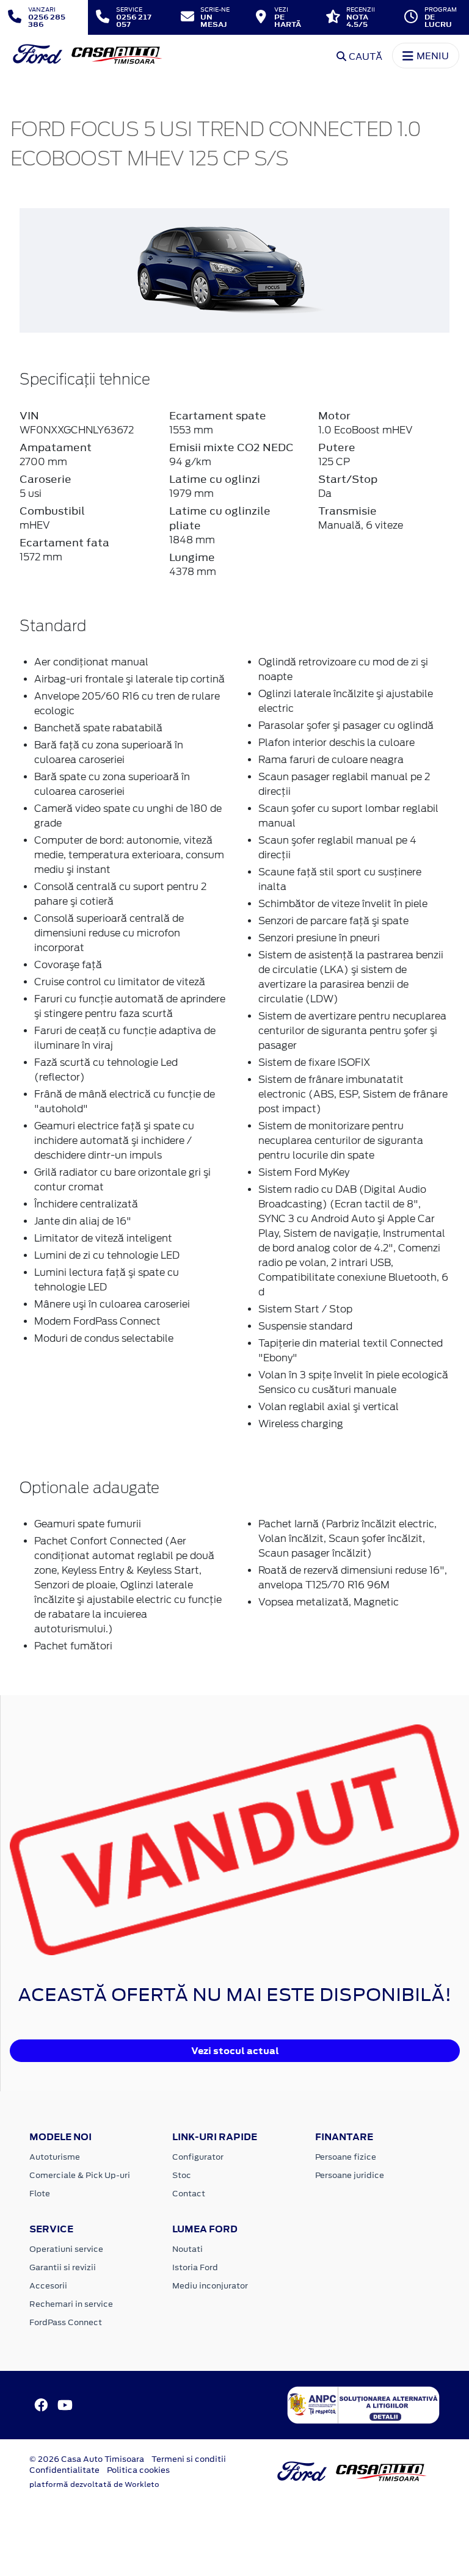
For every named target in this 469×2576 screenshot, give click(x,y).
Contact (189, 2194)
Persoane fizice (346, 2157)
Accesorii (48, 2286)
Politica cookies (138, 2470)
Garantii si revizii (63, 2267)
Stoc (182, 2175)
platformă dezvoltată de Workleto (94, 2484)
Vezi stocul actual (235, 2051)
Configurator (198, 2157)
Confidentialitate (64, 2470)
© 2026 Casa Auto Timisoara (87, 2459)
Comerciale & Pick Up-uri (80, 2175)
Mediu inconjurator (210, 2286)
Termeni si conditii (189, 2459)
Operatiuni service (66, 2249)
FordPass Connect (66, 2322)
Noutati (187, 2249)
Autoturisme (55, 2157)
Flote (40, 2194)
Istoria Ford (195, 2267)
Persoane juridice (350, 2175)
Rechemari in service (71, 2304)
